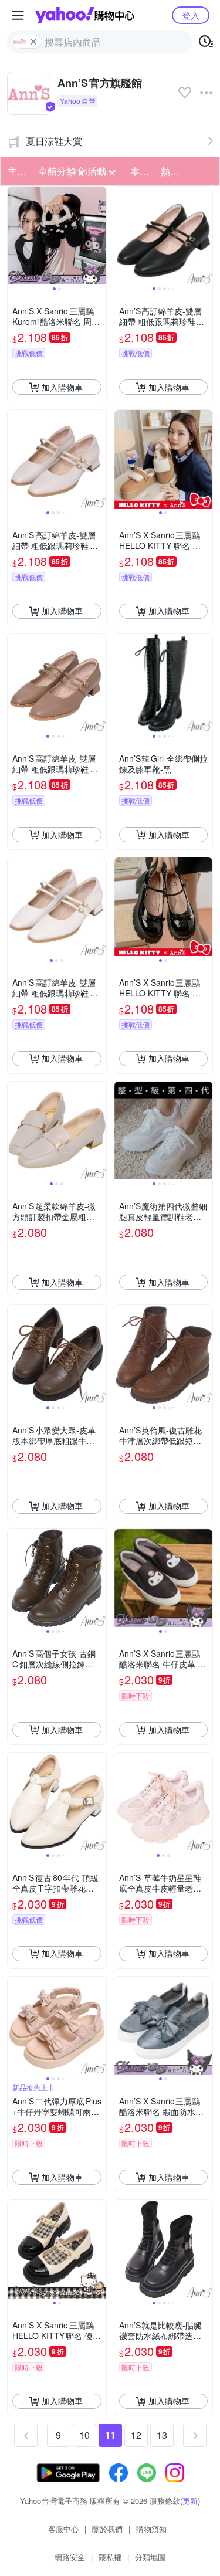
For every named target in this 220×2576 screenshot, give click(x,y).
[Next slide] (99, 236)
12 (136, 2435)
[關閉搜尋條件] (33, 42)
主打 (17, 171)
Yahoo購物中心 (85, 15)
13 (162, 2435)
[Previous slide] (15, 236)
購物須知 (151, 2529)
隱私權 (110, 2557)
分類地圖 (150, 2557)
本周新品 (142, 171)
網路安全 (70, 2557)
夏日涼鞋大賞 (54, 141)
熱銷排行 (172, 171)
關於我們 (107, 2529)
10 (84, 2435)
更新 (190, 2501)
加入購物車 (62, 387)
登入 (191, 15)
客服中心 (63, 2529)
